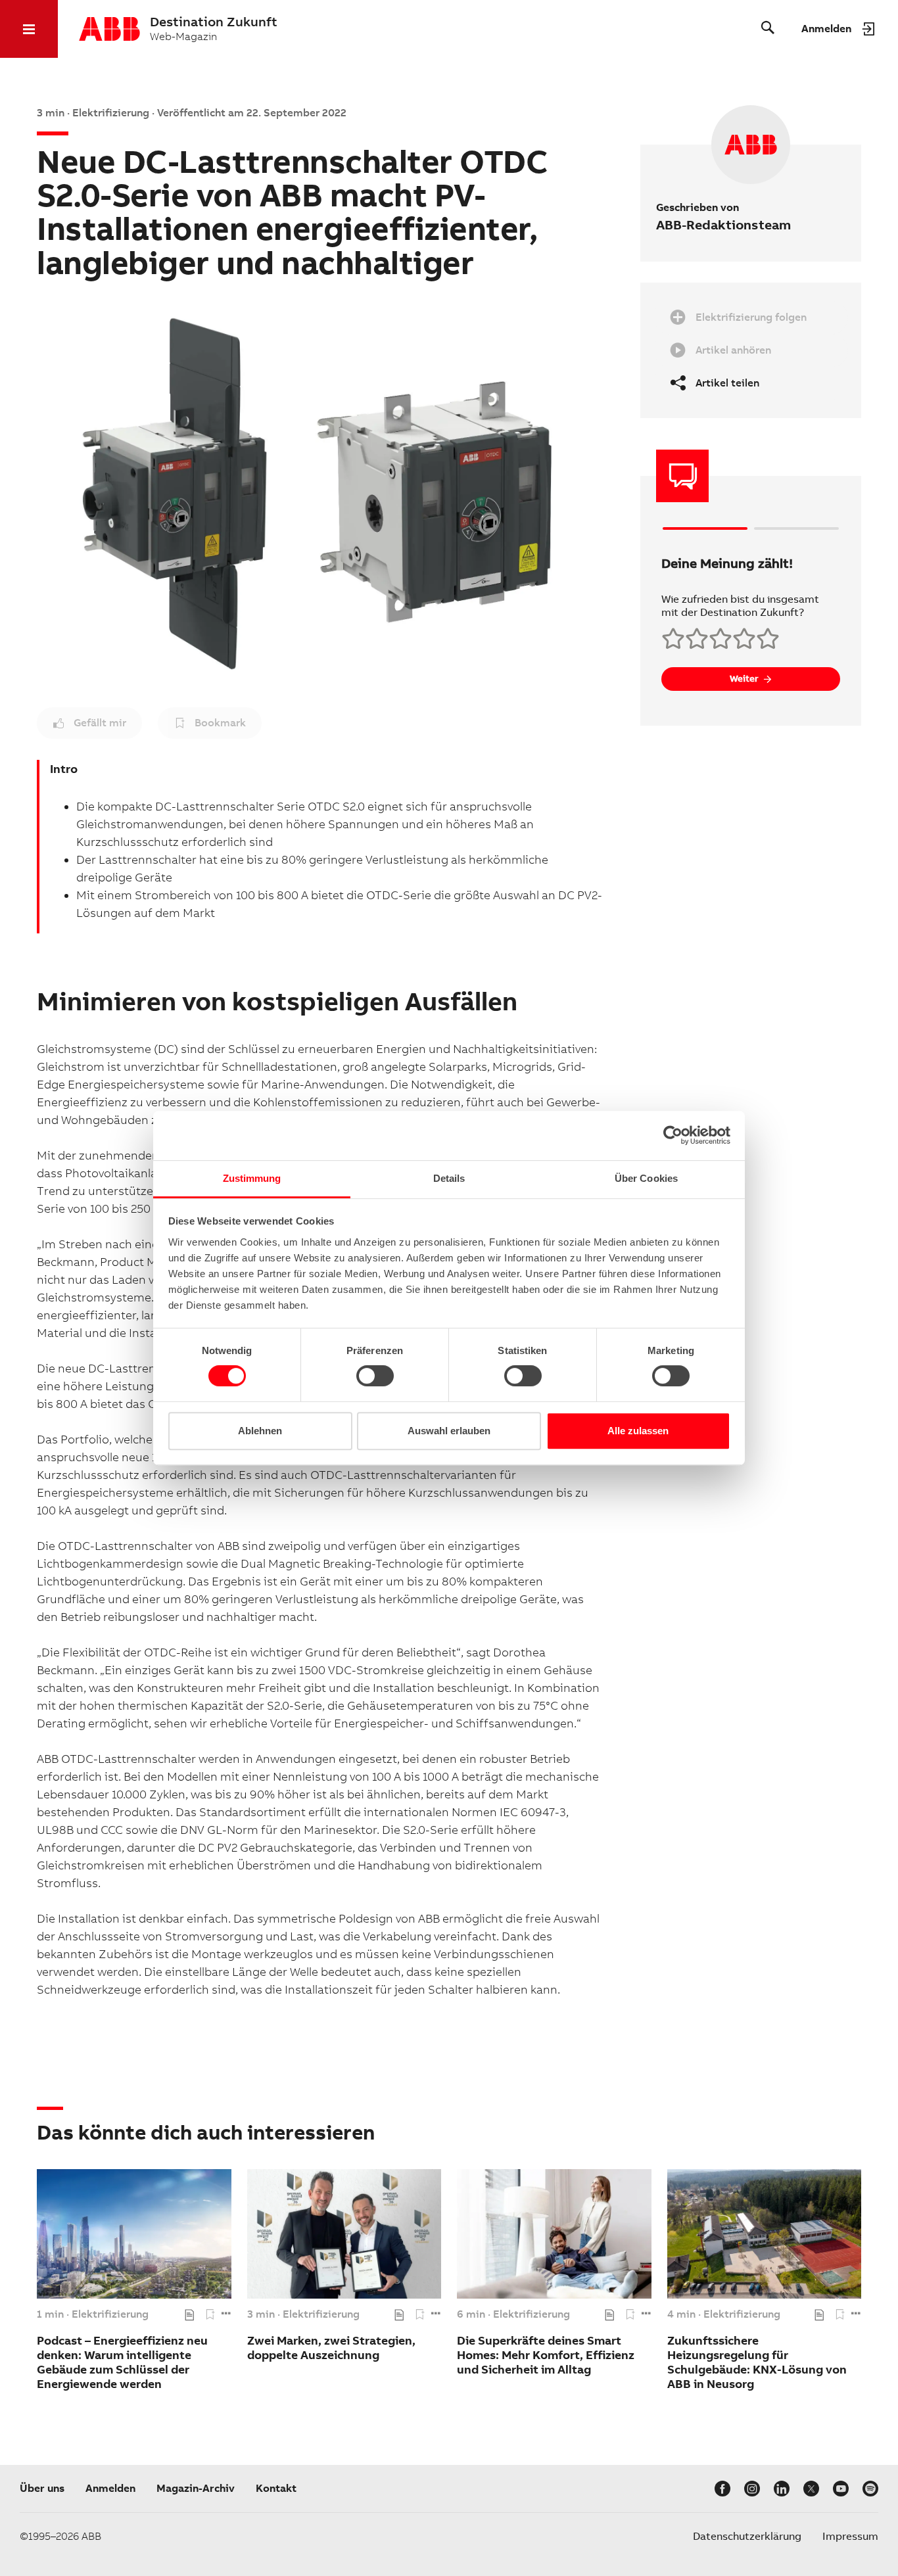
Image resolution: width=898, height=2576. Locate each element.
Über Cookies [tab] (646, 1178)
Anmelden (110, 2488)
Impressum (850, 2536)
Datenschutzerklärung (747, 2536)
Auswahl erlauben (449, 1431)
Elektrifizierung (110, 2314)
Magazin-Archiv (196, 2488)
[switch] (375, 1376)
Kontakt (276, 2488)
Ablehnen (260, 1431)
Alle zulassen (638, 1431)
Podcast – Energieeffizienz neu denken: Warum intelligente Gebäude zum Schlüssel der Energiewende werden (122, 2362)
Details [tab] (449, 1178)
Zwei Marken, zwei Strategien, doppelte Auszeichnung (331, 2348)
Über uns (42, 2488)
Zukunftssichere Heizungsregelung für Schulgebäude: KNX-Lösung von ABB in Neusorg (757, 2362)
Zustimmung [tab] (252, 1178)
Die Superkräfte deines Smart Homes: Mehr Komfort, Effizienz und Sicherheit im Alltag (546, 2355)
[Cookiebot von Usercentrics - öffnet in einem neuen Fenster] (673, 1135)
